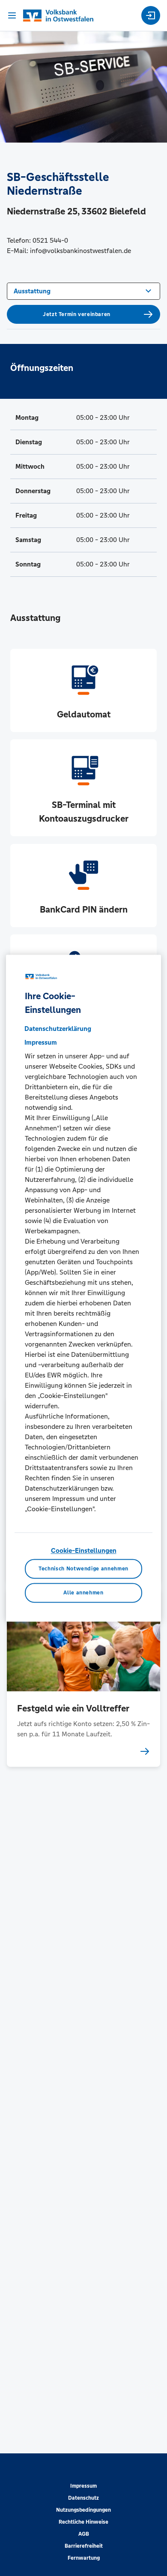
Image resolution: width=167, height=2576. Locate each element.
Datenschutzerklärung (58, 1029)
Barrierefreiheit (84, 2546)
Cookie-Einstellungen (84, 1551)
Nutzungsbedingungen (83, 2510)
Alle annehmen (83, 1593)
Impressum (83, 2486)
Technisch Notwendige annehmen (83, 1569)
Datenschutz (83, 2498)
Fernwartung (84, 2558)
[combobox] (83, 290)
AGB (84, 2534)
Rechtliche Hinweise (83, 2522)
